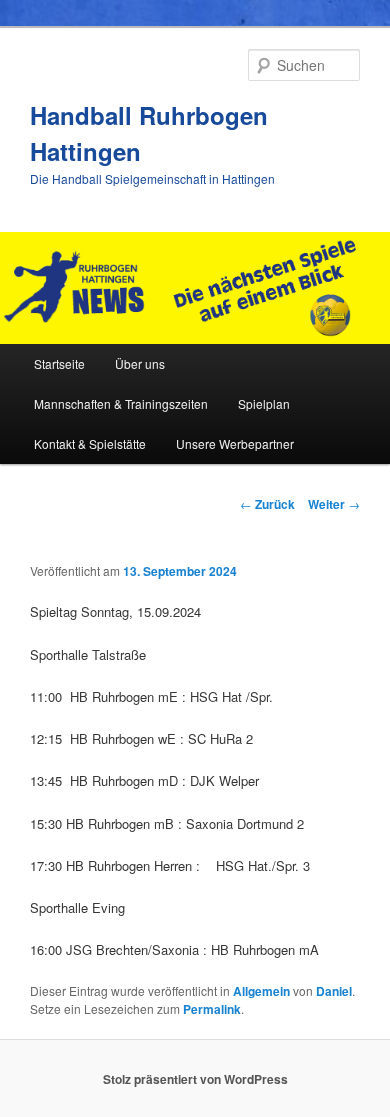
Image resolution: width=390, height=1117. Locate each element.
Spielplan (264, 403)
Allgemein (261, 991)
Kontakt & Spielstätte (90, 443)
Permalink (212, 1009)
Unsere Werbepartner (235, 443)
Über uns (140, 363)
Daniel (334, 991)
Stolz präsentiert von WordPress (195, 1079)
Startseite (59, 363)
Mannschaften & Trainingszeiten (121, 403)
